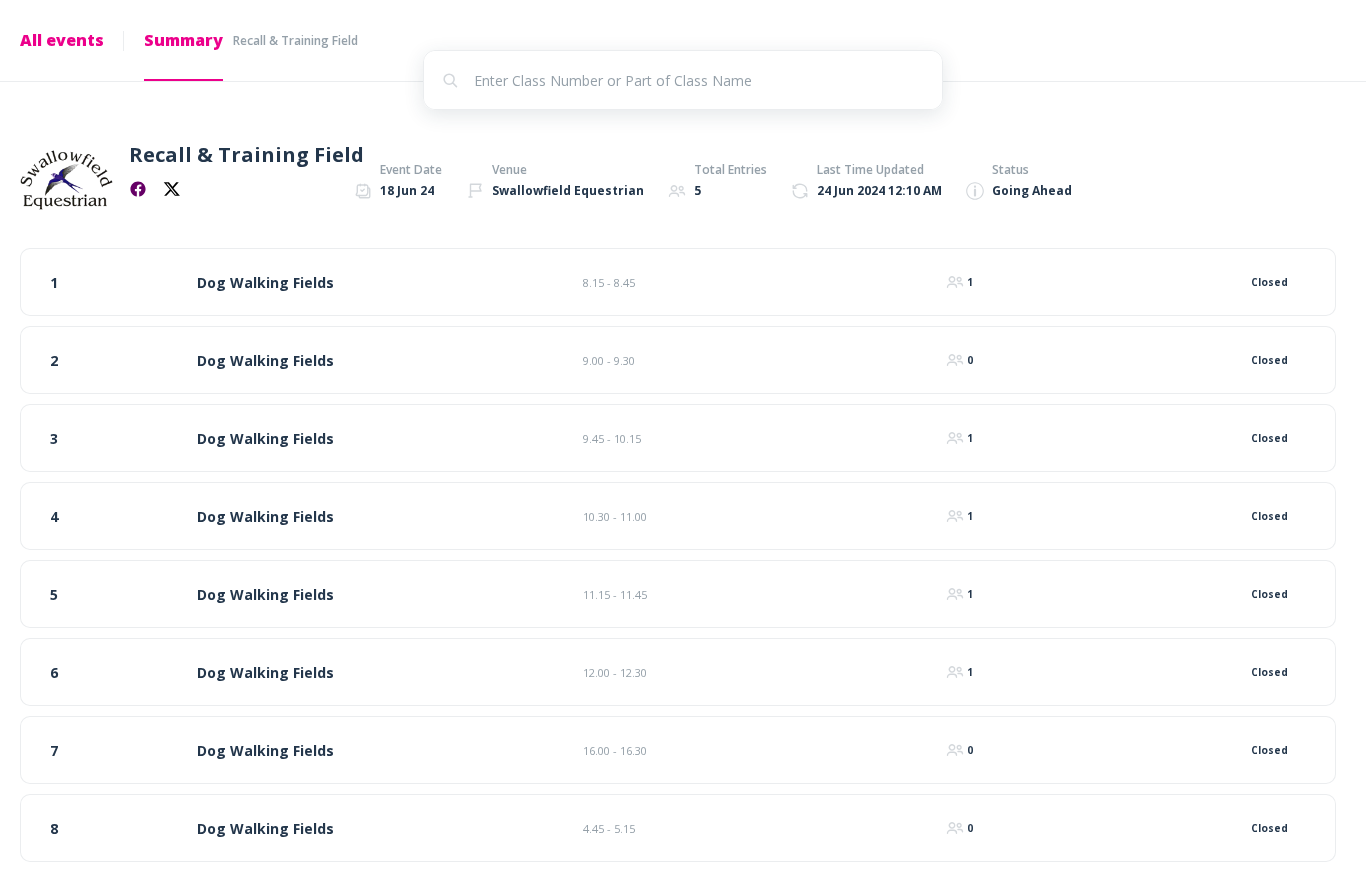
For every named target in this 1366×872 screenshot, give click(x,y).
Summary (183, 40)
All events (62, 40)
